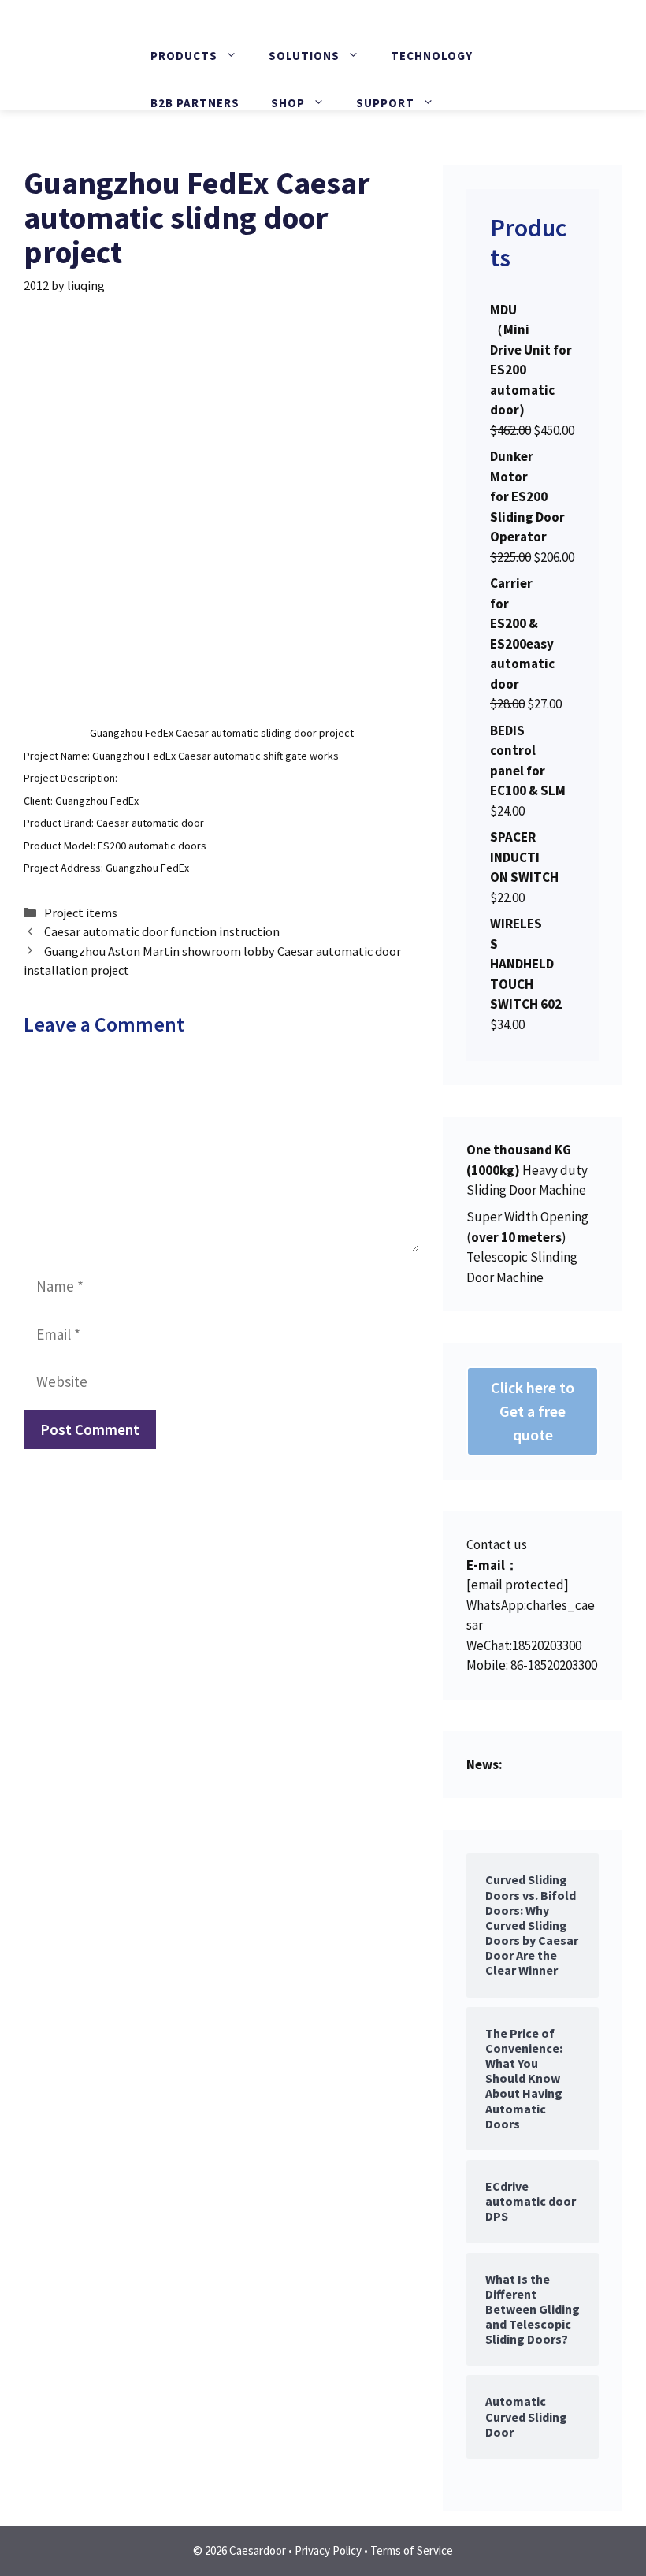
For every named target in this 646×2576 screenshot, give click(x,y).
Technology (432, 56)
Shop (288, 103)
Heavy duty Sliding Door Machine (527, 1170)
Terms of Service (412, 2550)
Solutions (304, 56)
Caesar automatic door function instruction (162, 931)
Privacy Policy (328, 2550)
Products (184, 56)
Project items (81, 913)
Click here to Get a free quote (533, 1411)
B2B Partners (195, 103)
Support (385, 103)
